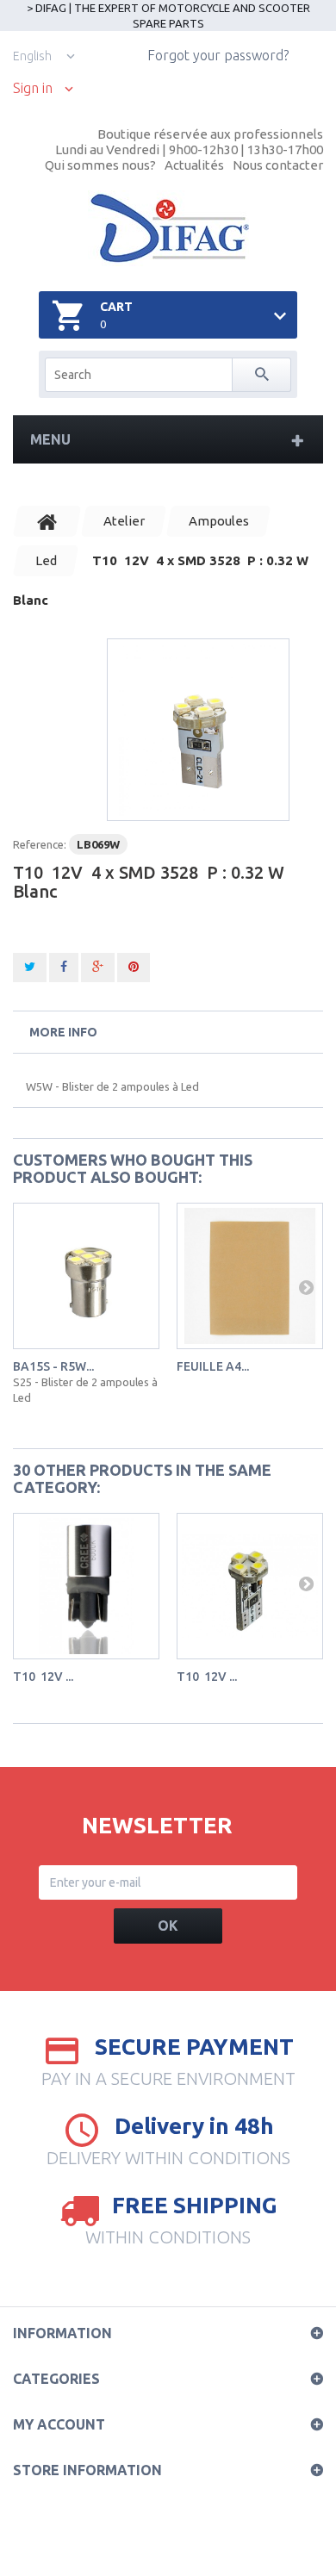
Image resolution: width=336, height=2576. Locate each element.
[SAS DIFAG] (168, 228)
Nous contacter (278, 165)
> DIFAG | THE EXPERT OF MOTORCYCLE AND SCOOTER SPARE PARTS (168, 16)
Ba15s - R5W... (53, 1366)
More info (63, 1032)
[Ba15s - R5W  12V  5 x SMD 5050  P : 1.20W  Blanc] (86, 1276)
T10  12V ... (43, 1677)
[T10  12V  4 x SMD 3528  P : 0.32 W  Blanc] (198, 730)
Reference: (40, 844)
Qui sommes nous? (100, 165)
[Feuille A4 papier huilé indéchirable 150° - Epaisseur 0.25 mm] (250, 1276)
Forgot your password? (218, 55)
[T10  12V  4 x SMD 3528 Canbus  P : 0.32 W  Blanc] (250, 1586)
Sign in (33, 88)
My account (59, 2424)
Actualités (194, 165)
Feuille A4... (213, 1366)
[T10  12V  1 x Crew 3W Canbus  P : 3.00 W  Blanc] (86, 1586)
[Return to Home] (47, 521)
